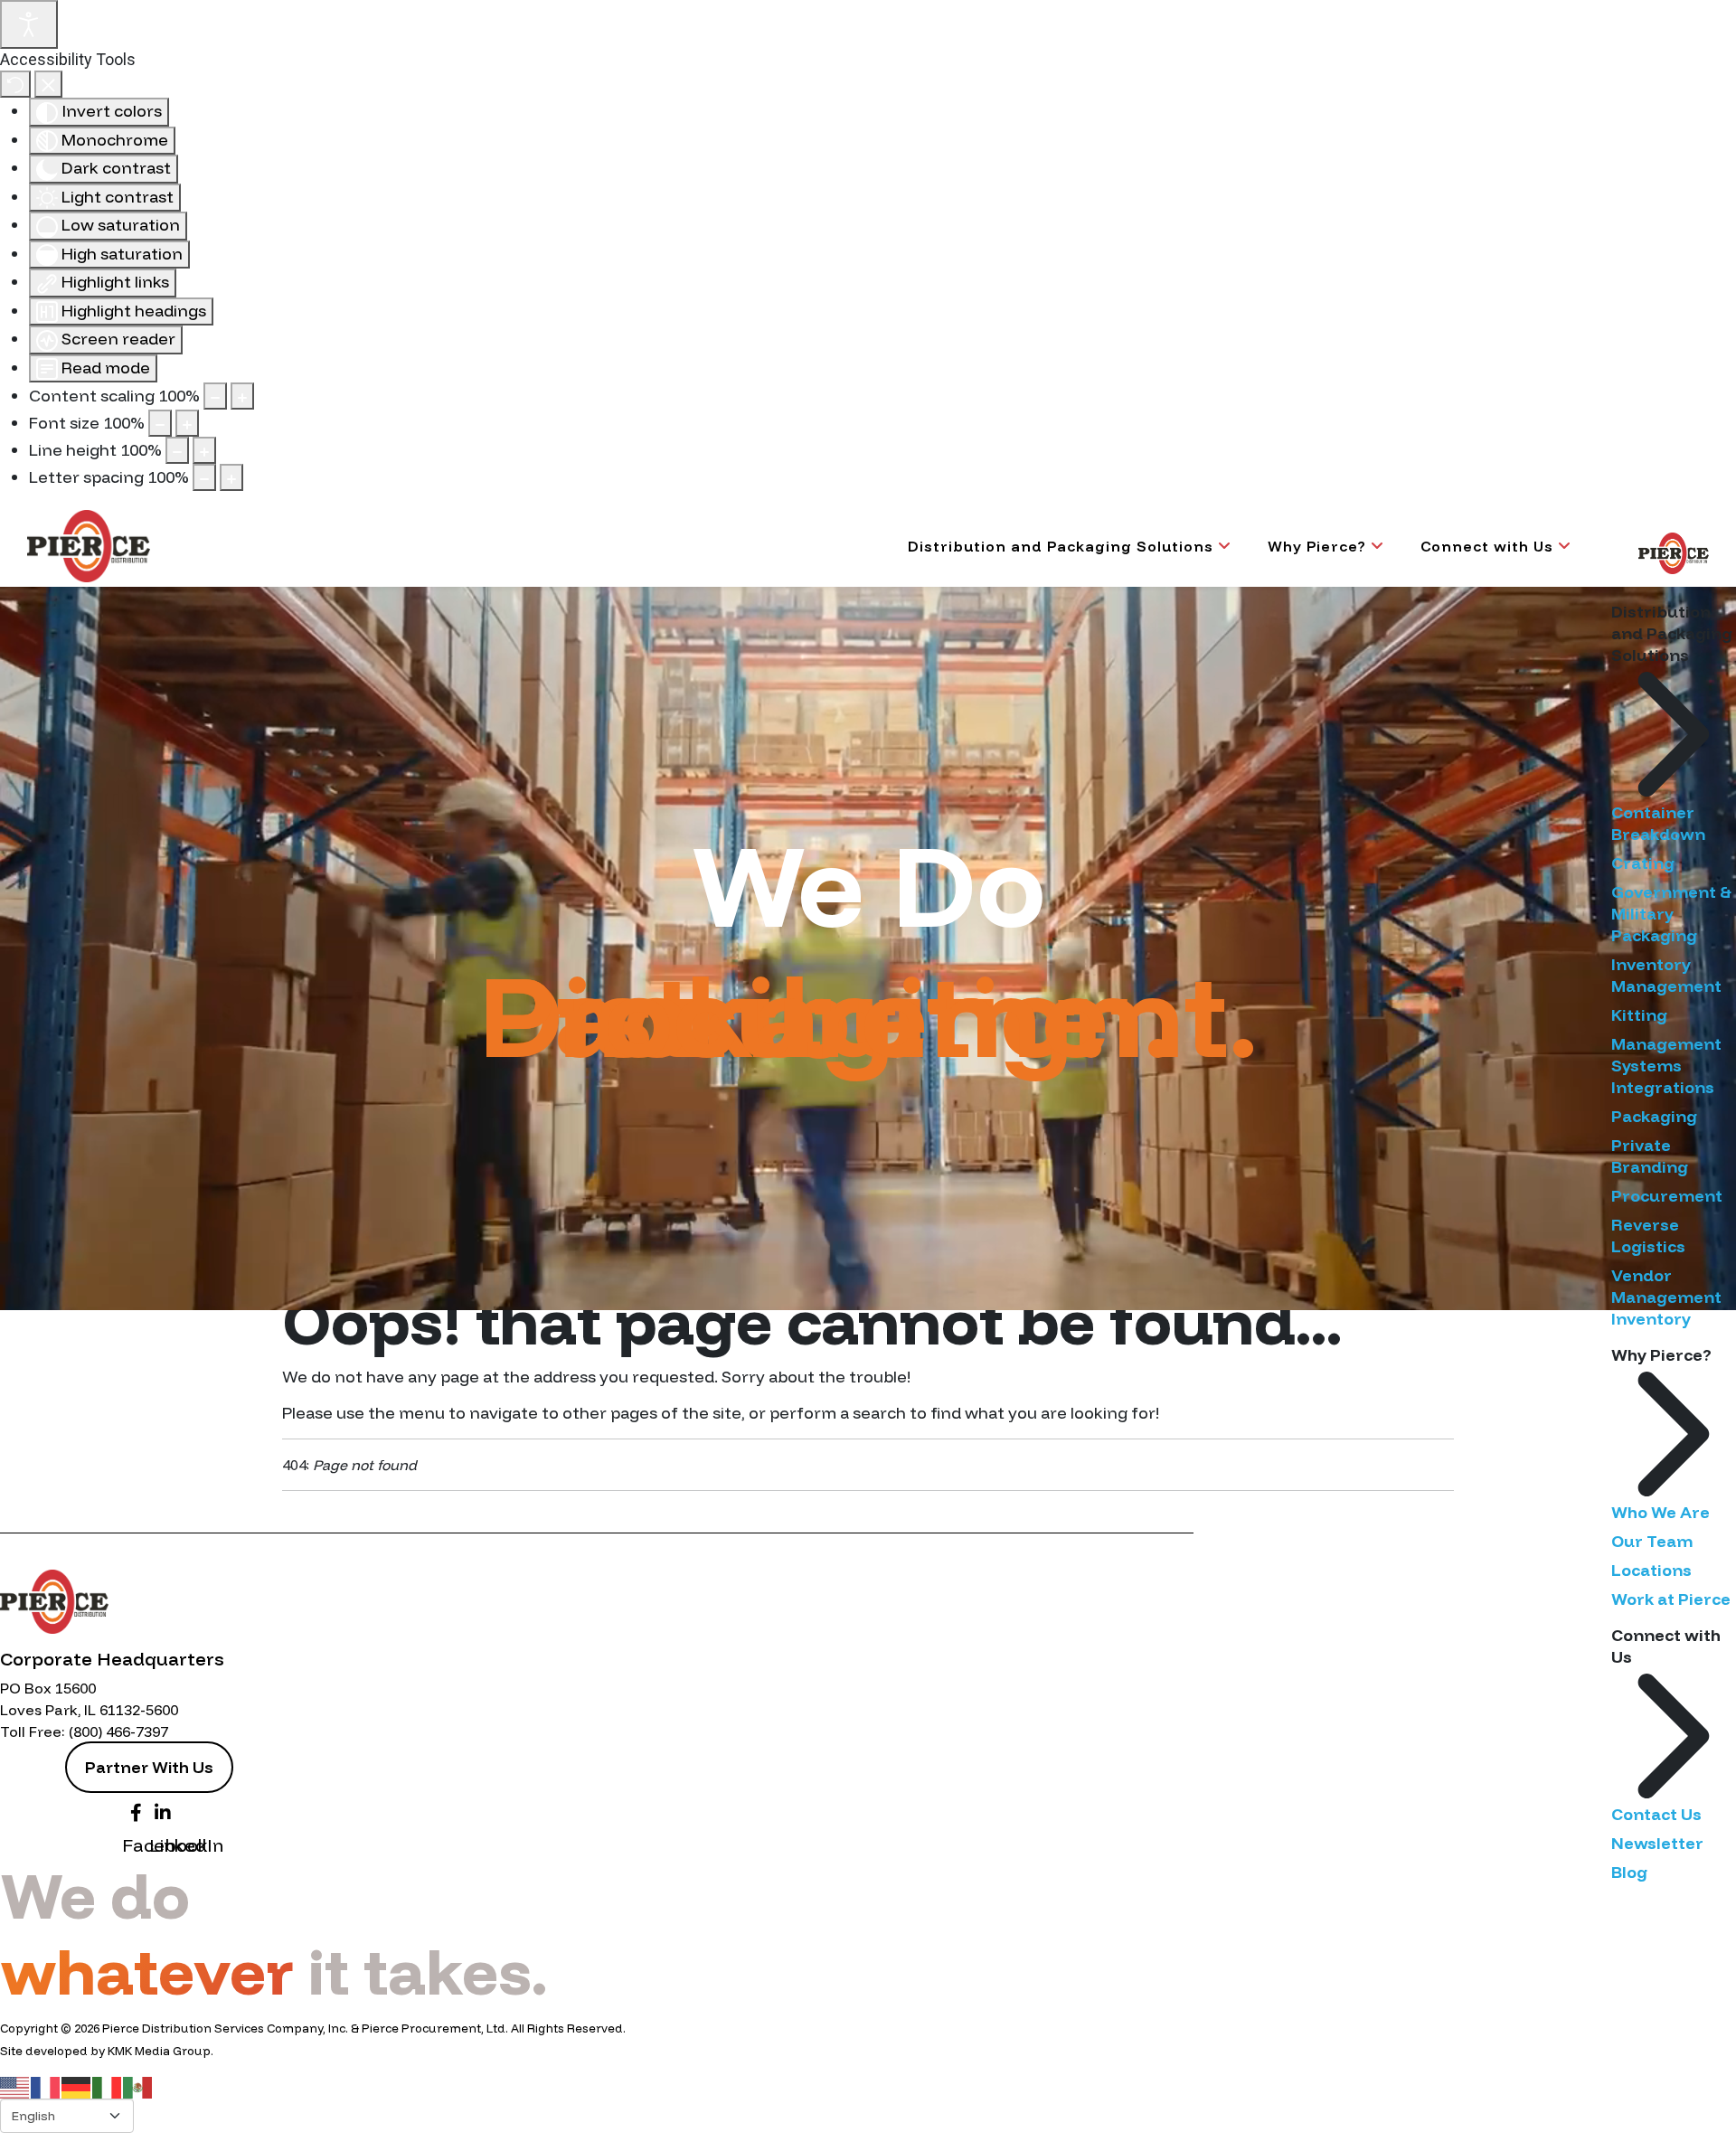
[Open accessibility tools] (29, 24)
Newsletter (1657, 1843)
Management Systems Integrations (1666, 1066)
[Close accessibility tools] (48, 84)
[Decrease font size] (160, 423)
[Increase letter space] (231, 477)
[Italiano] (108, 2086)
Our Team (1652, 1541)
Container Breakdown (1658, 823)
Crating (1643, 863)
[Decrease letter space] (204, 477)
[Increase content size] (242, 396)
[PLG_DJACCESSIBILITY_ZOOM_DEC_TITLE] (215, 396)
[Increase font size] (187, 423)
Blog (1629, 1872)
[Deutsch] (77, 2086)
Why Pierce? (1317, 546)
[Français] (46, 2086)
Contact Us (1656, 1814)
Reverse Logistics (1648, 1236)
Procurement (1667, 1196)
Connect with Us (1487, 546)
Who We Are (1661, 1512)
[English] (15, 2086)
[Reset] (15, 84)
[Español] (138, 2086)
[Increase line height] (204, 450)
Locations (1651, 1570)
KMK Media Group (159, 2051)
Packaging (1654, 1116)
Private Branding (1650, 1156)
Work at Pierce (1671, 1599)
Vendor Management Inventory (1666, 1297)
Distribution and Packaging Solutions (1061, 546)
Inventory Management (1666, 975)
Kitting (1639, 1015)
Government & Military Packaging (1671, 914)
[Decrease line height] (177, 450)
